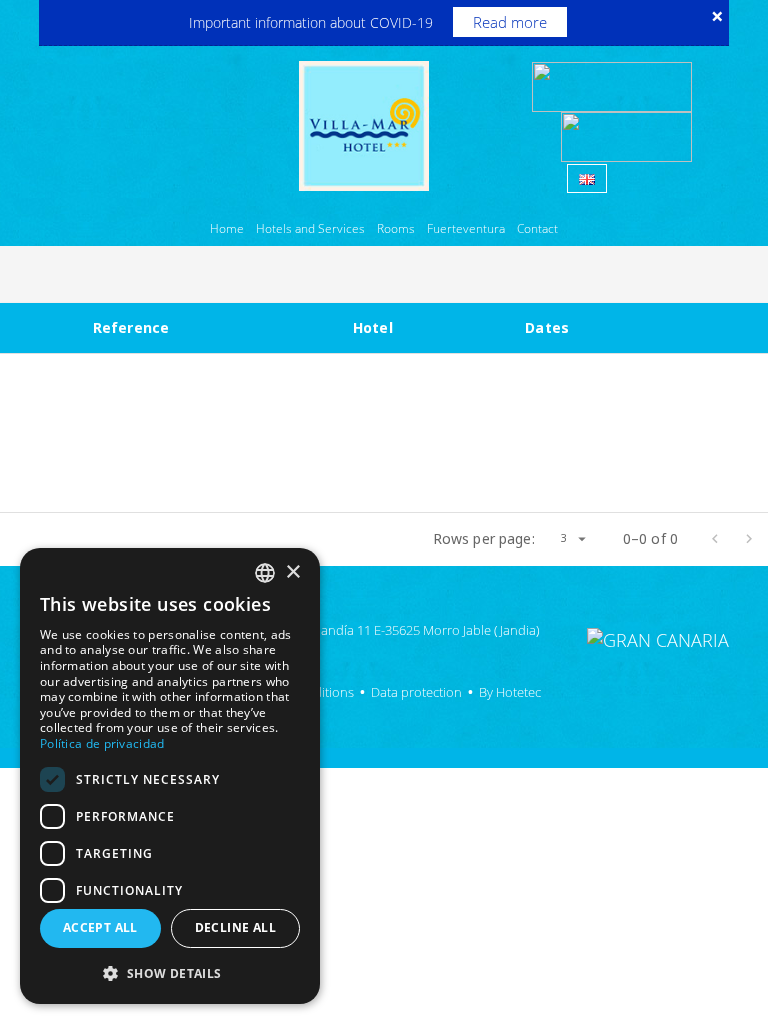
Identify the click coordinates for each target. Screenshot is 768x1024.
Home (227, 228)
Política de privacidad (102, 743)
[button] (170, 972)
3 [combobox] (564, 538)
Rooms (396, 228)
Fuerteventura (466, 228)
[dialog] (170, 776)
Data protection (416, 692)
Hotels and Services (310, 228)
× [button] (292, 572)
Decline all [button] (235, 927)
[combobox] (265, 573)
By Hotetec (510, 692)
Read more (510, 22)
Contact (537, 228)
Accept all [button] (100, 927)
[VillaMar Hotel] (364, 124)
